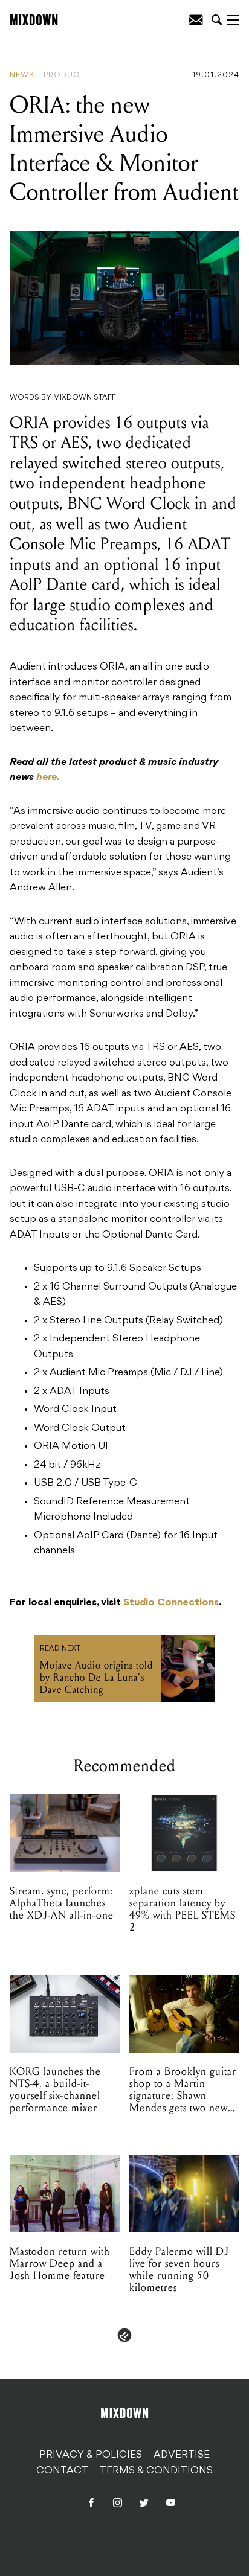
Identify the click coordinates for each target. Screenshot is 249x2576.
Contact (62, 2471)
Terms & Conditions (156, 2471)
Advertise (182, 2455)
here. (48, 778)
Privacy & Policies (91, 2455)
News (22, 75)
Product (64, 75)
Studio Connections (171, 1603)
